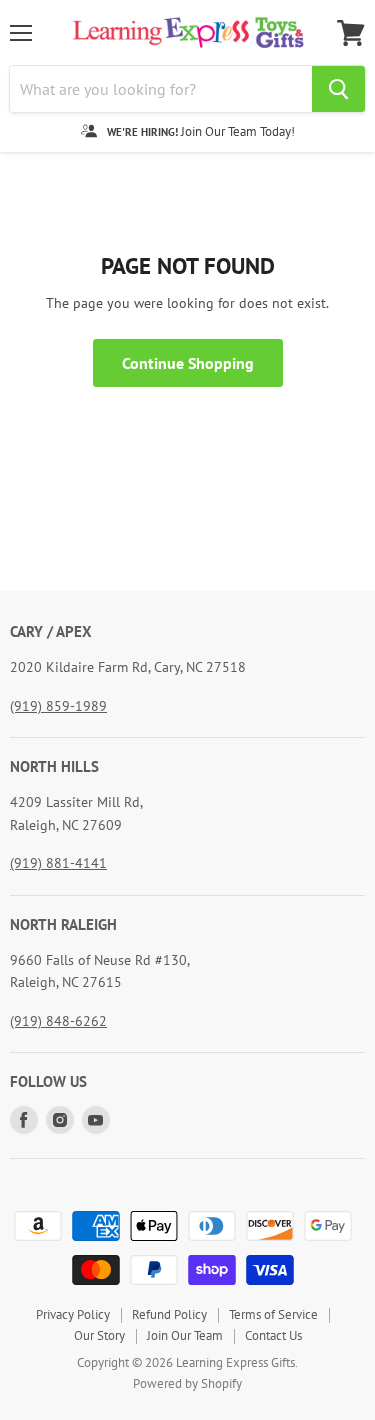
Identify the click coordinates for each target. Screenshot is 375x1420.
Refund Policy (169, 1314)
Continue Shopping (188, 363)
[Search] (338, 89)
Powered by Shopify (187, 1383)
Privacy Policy (73, 1314)
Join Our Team (185, 1335)
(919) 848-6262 (58, 1021)
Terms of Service (273, 1314)
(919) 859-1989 (58, 706)
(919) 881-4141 (58, 863)
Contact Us (273, 1335)
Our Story (99, 1335)
